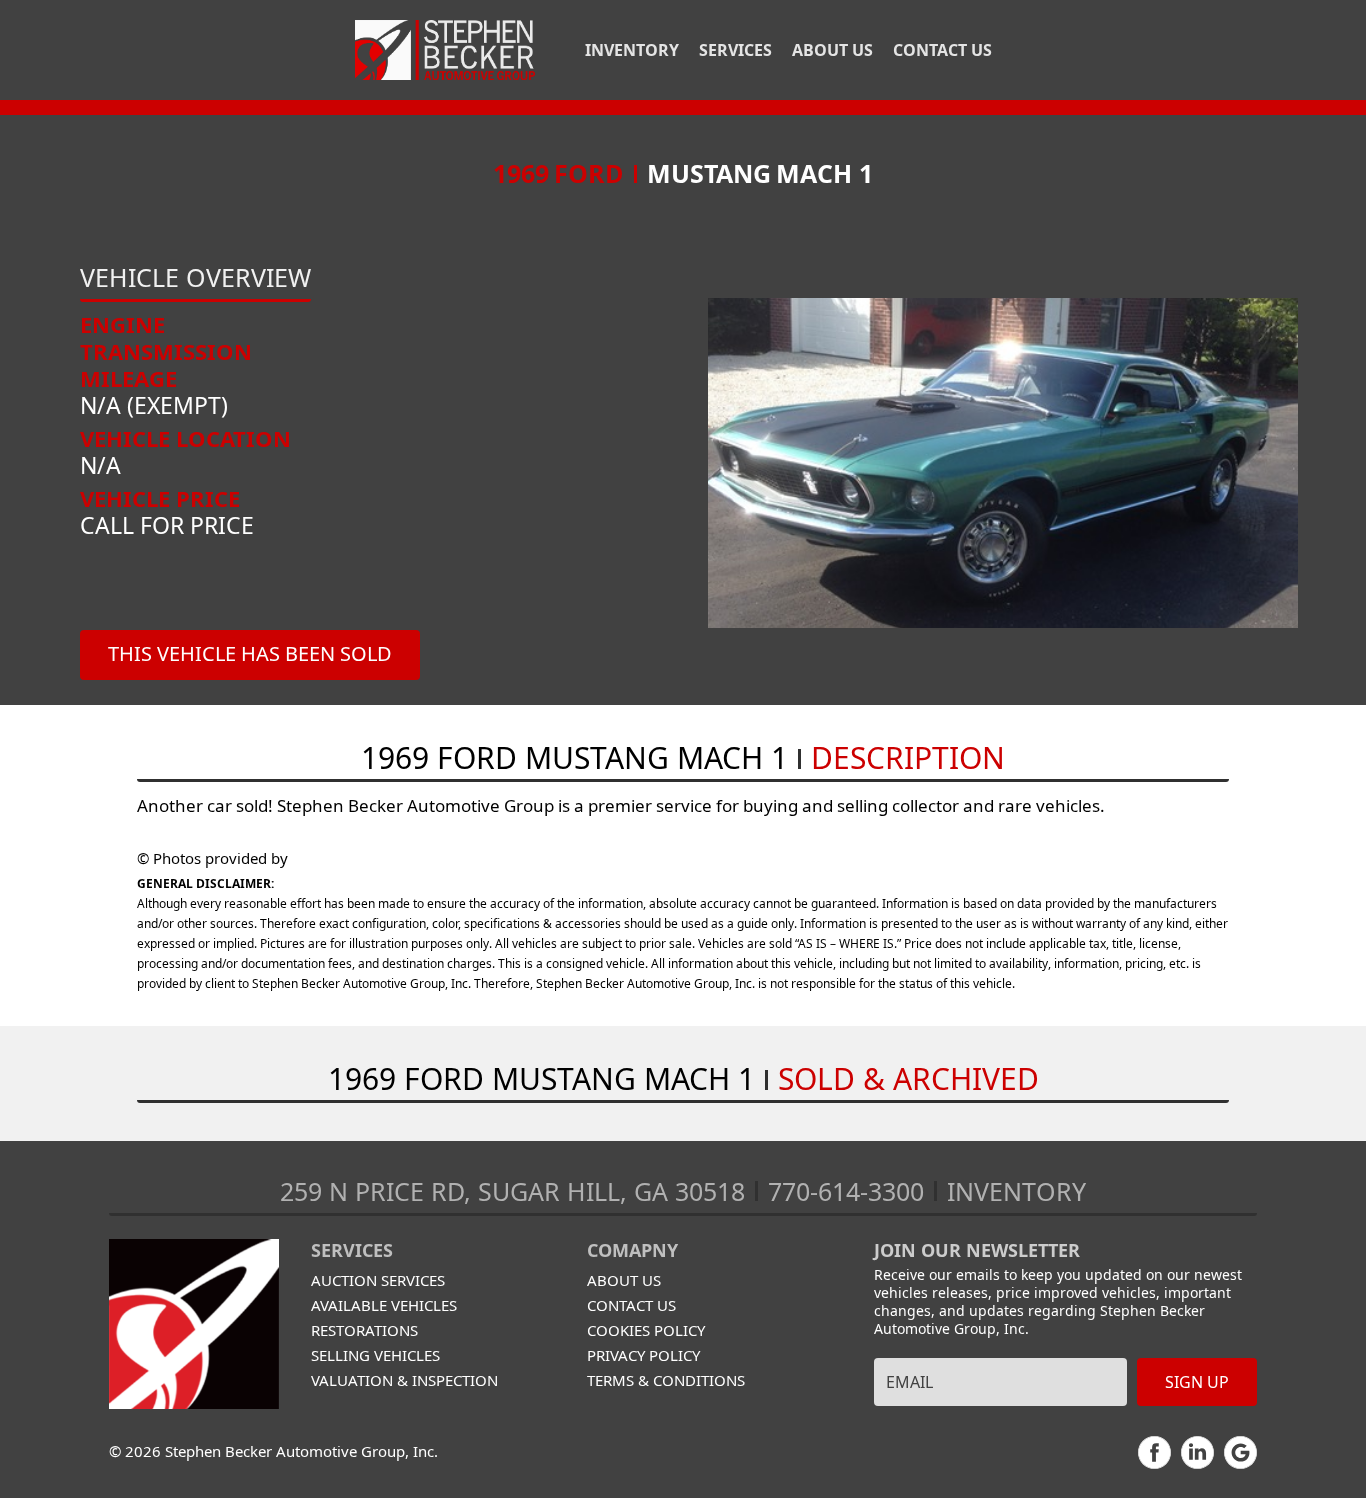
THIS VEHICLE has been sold (250, 653)
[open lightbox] (1003, 463)
